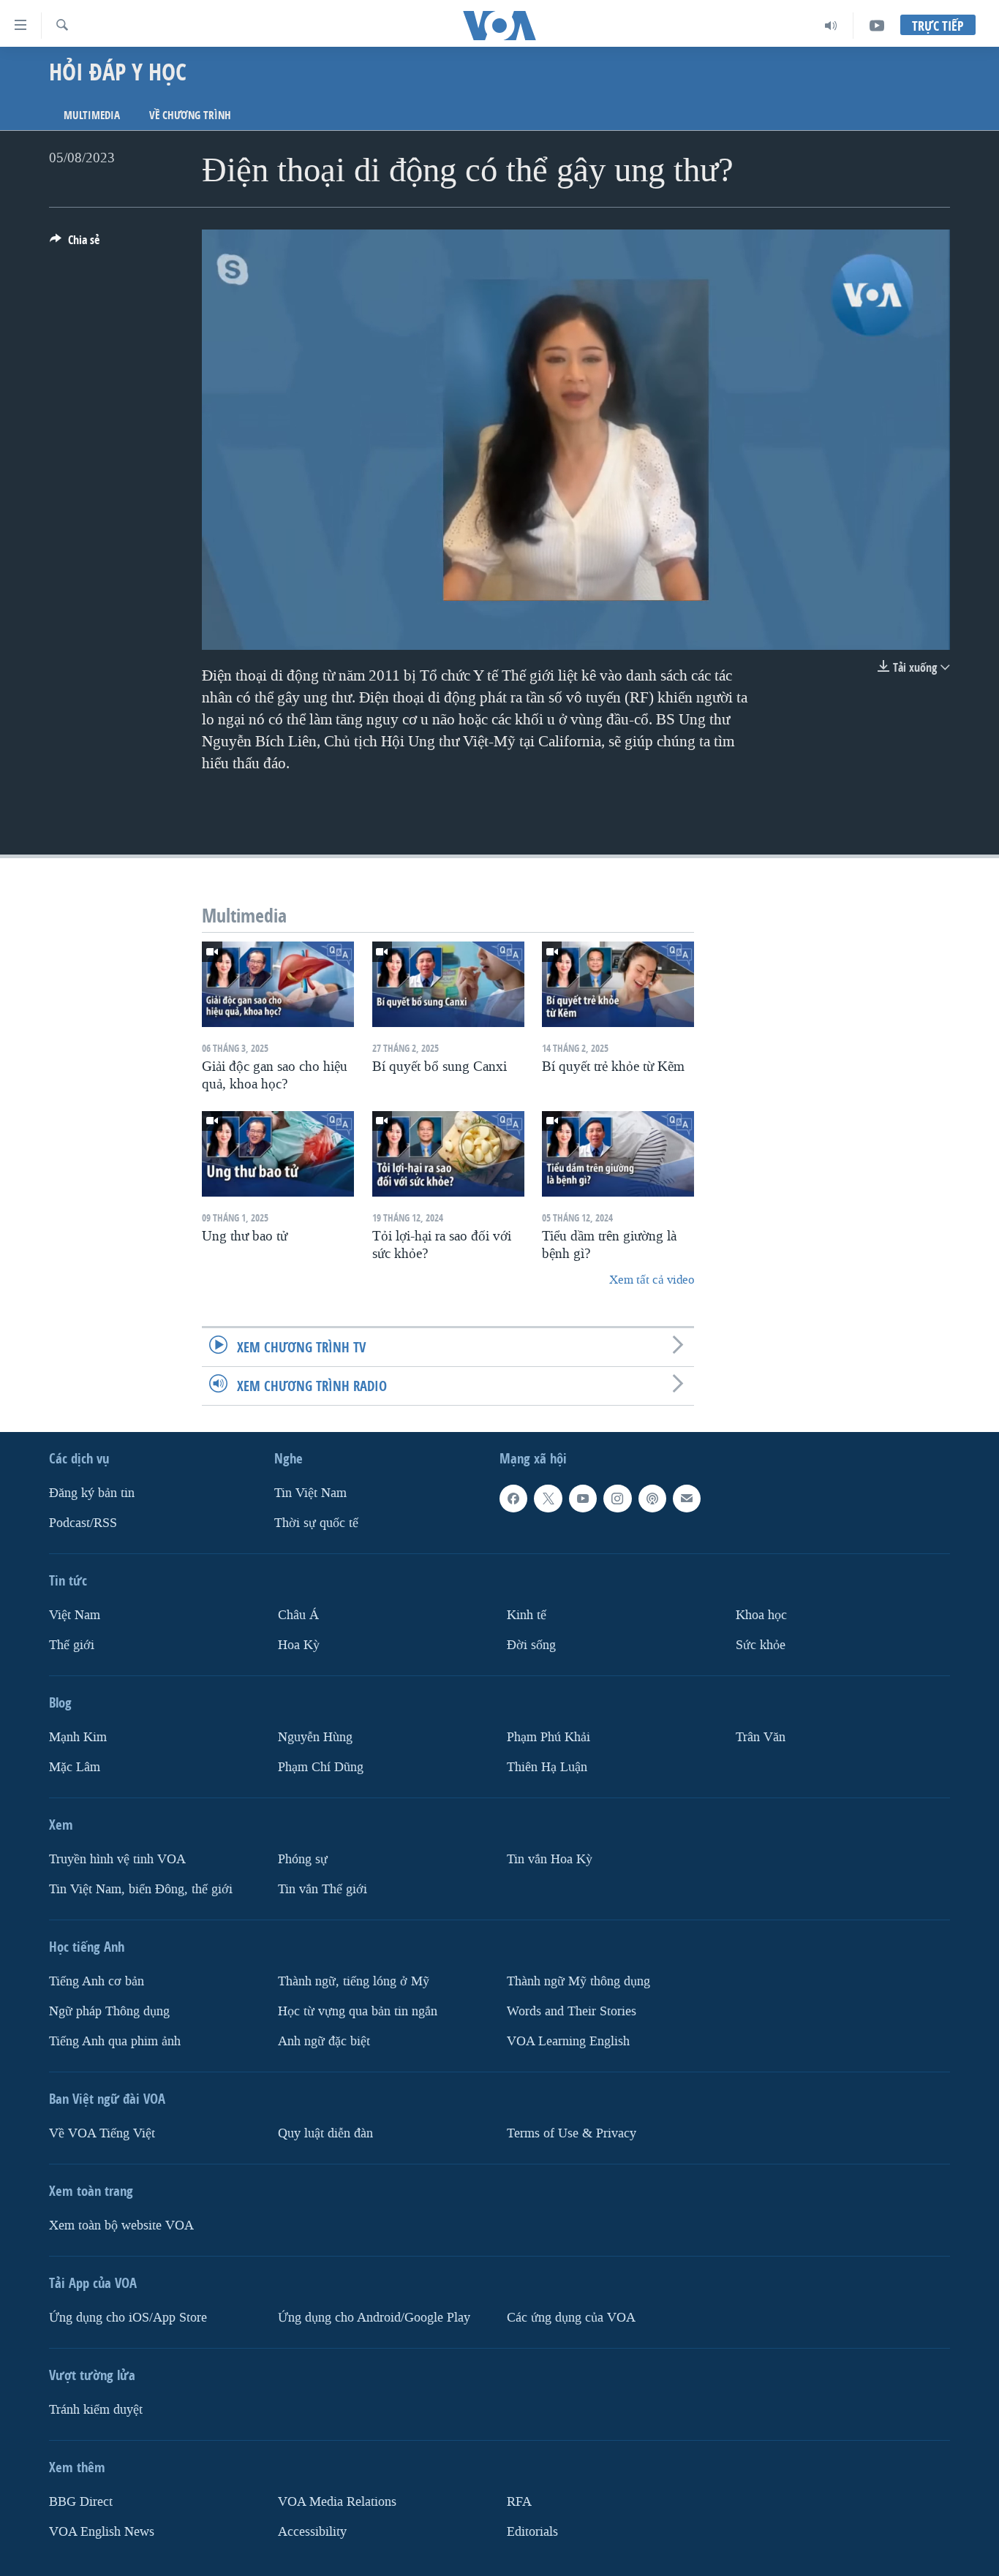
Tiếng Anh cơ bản (97, 1981)
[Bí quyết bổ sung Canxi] (448, 984)
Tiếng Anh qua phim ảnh (115, 2041)
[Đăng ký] (687, 1499)
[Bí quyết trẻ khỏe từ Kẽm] (618, 984)
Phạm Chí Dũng (321, 1767)
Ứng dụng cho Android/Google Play (374, 2317)
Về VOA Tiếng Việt (102, 2133)
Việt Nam (75, 1615)
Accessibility (312, 2531)
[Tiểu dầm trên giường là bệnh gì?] (618, 1154)
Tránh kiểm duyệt (96, 2409)
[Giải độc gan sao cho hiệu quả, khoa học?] (278, 984)
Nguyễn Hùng (315, 1737)
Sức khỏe (761, 1645)
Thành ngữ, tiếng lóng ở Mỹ (354, 1981)
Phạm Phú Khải (548, 1737)
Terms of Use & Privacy (572, 2133)
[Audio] (831, 26)
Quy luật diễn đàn (325, 2133)
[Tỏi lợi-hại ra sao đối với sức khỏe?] (448, 1154)
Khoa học (761, 1615)
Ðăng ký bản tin (92, 1493)
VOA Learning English (568, 2041)
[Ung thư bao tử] (278, 1154)
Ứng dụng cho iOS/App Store (128, 2317)
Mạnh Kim (78, 1737)
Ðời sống (531, 1645)
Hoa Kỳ (299, 1645)
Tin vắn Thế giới (323, 1889)
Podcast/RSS (83, 1523)
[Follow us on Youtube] (583, 1499)
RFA (519, 2501)
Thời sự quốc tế (316, 1523)
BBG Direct (81, 2501)
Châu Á (298, 1615)
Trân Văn (761, 1737)
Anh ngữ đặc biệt (324, 2041)
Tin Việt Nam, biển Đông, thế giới (141, 1889)
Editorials (532, 2531)
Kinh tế (527, 1615)
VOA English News (102, 2531)
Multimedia (92, 115)
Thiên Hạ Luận (547, 1767)
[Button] (75, 244)
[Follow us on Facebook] (513, 1499)
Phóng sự (303, 1859)
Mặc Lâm (75, 1767)
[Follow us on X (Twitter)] (548, 1499)
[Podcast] (652, 1499)
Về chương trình (190, 115)
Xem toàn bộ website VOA (121, 2225)
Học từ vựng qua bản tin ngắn (358, 2011)
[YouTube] (877, 26)
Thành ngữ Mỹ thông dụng (578, 1981)
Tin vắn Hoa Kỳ (550, 1859)
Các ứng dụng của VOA (571, 2317)
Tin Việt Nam (310, 1493)
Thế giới (72, 1645)
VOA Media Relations (337, 2501)
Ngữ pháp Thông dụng (109, 2011)
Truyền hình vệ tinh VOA (117, 1859)
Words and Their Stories (572, 2011)
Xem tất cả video (652, 1280)
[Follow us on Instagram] (617, 1499)
